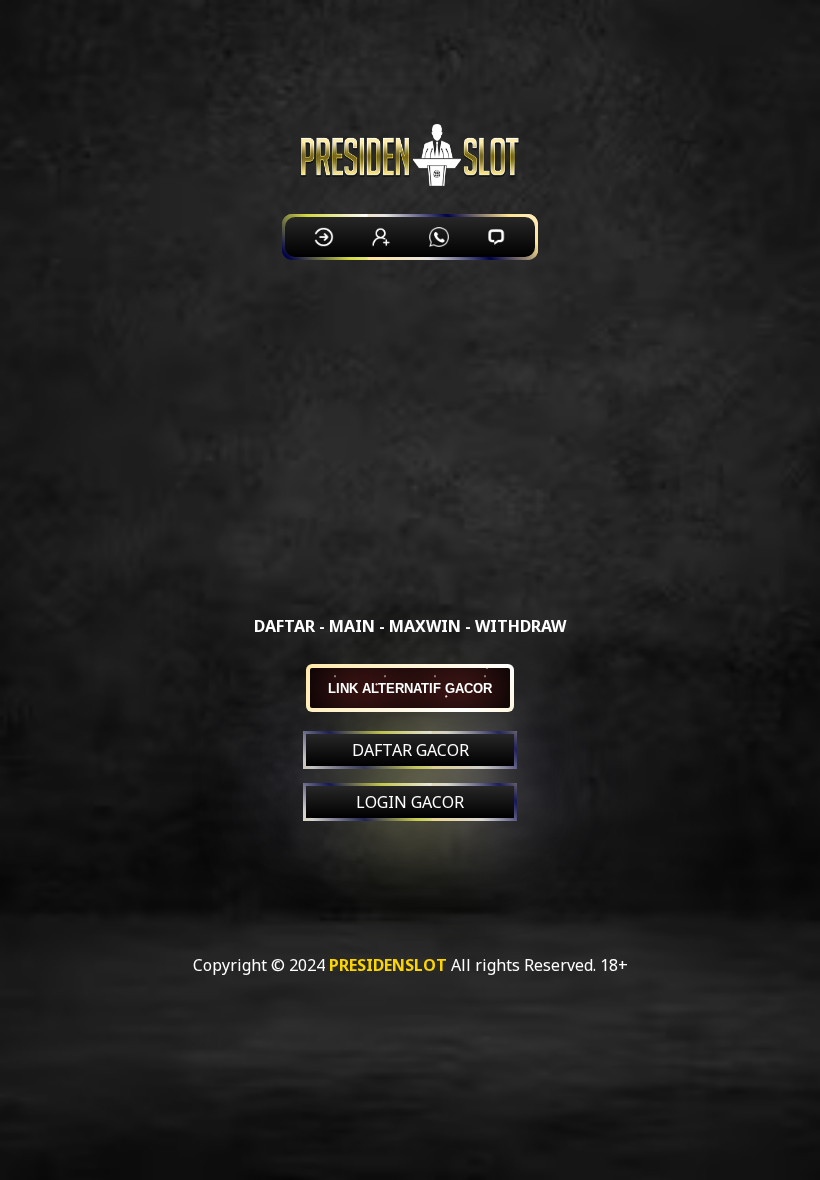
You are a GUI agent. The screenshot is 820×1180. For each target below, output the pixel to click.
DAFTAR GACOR (410, 750)
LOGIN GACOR (410, 802)
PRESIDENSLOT (388, 965)
